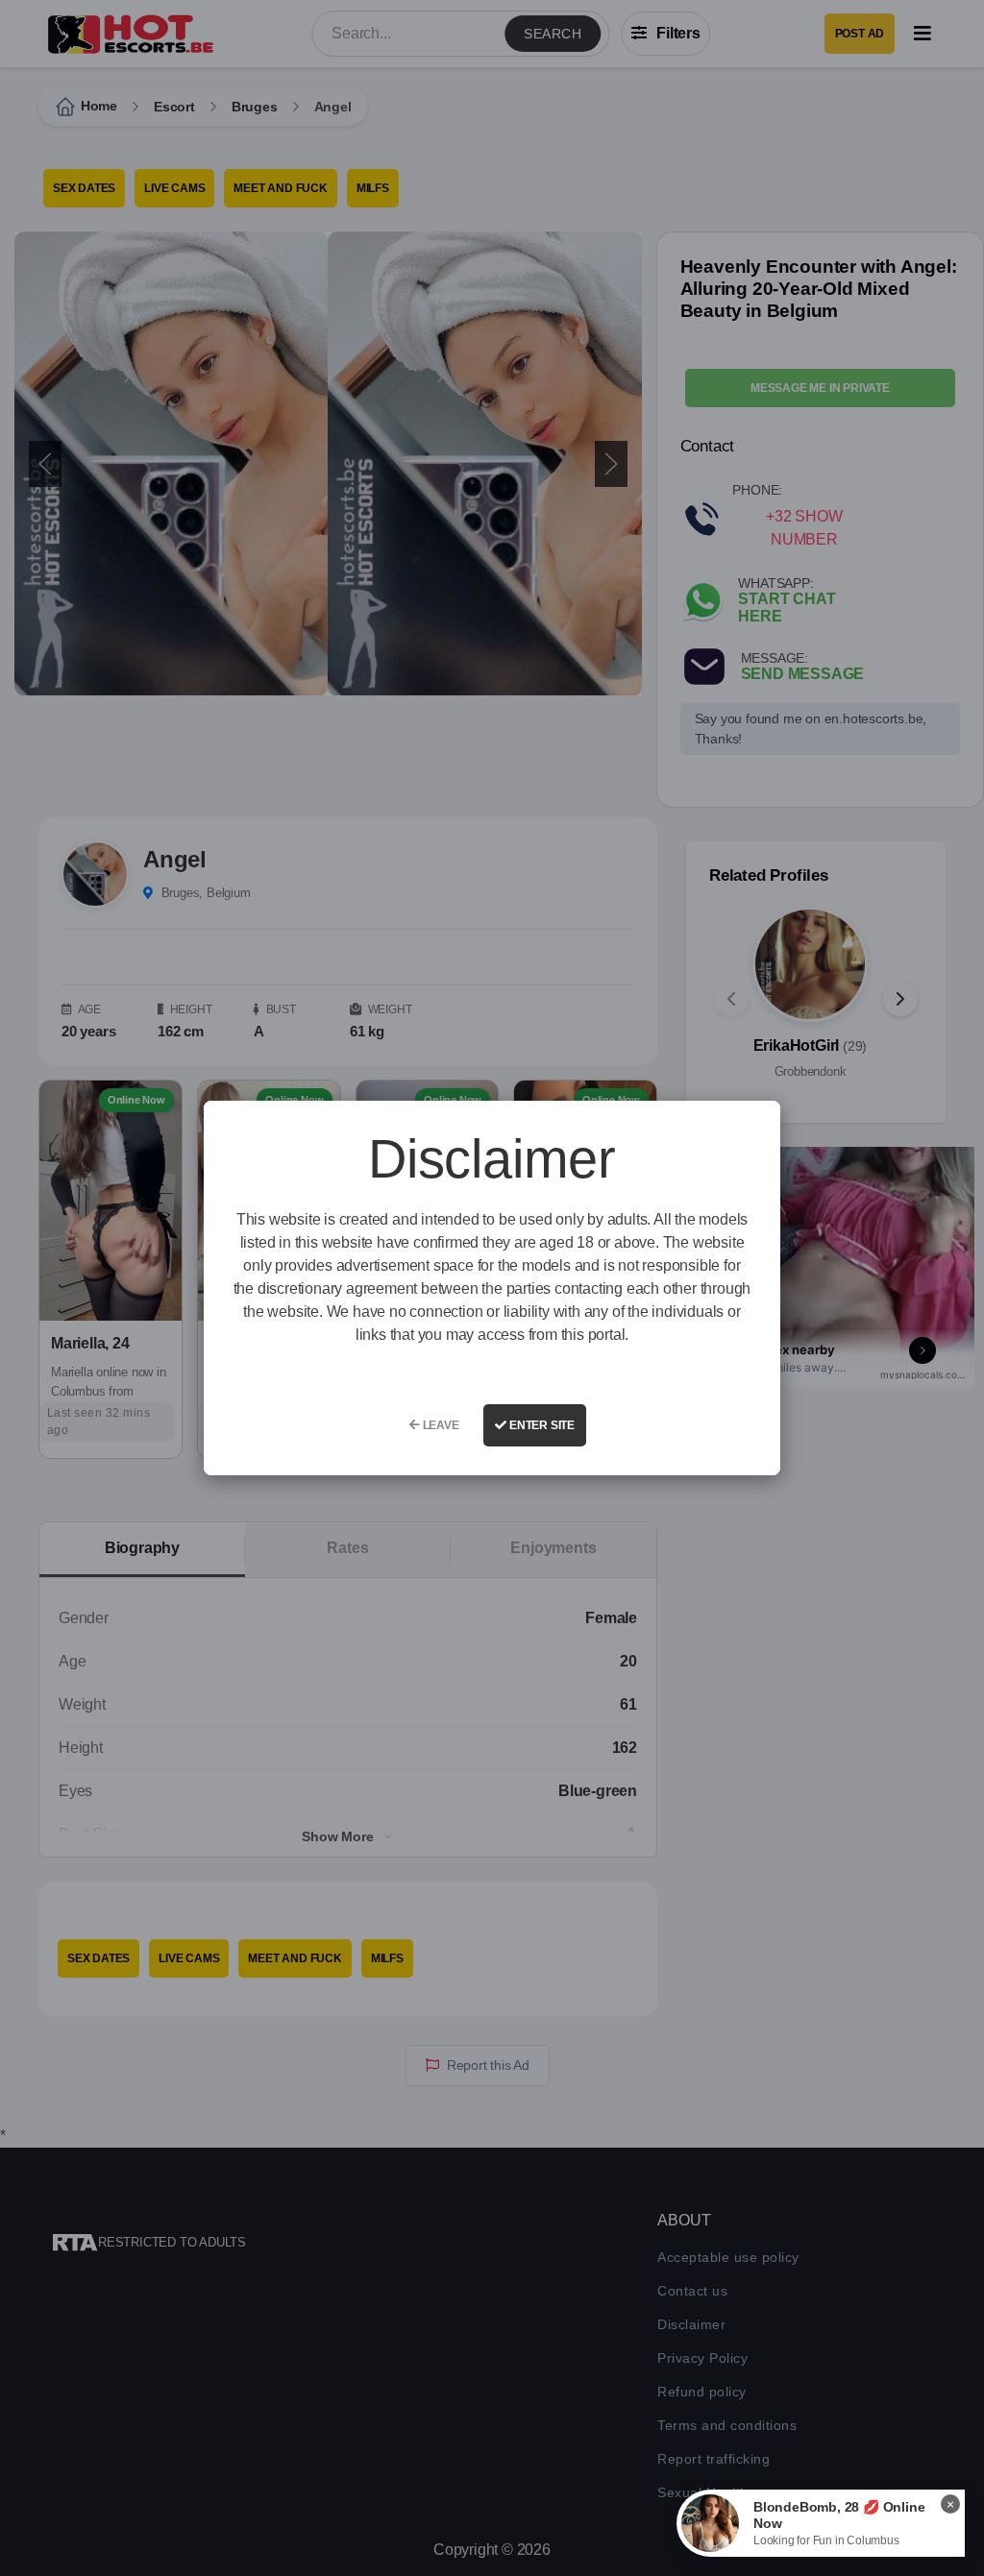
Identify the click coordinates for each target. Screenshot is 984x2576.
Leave (440, 1425)
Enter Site (541, 1425)
